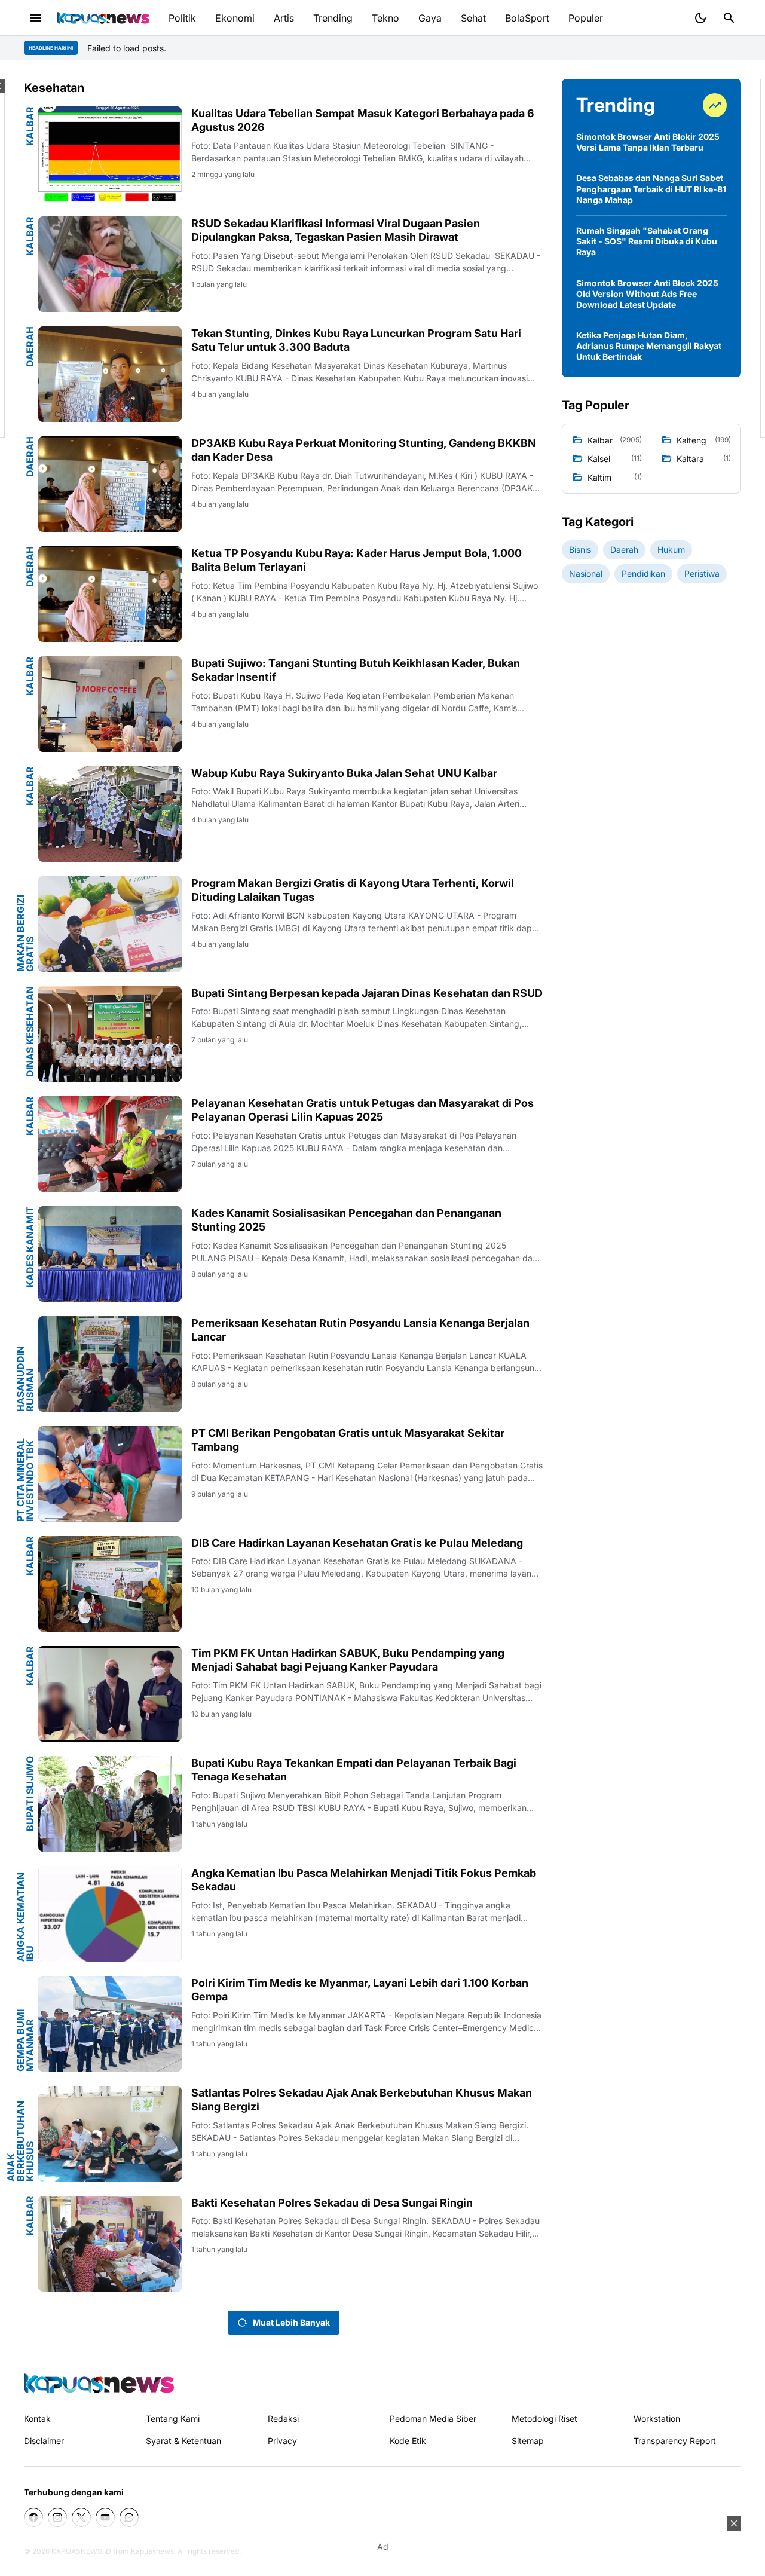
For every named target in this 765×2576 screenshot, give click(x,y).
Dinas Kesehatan (30, 1032)
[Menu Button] (36, 18)
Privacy (282, 2441)
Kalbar (30, 126)
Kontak (37, 2419)
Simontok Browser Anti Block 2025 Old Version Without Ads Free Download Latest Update (647, 294)
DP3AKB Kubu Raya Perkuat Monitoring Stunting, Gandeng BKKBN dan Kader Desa (364, 450)
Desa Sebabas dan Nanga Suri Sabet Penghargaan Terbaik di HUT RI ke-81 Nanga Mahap (651, 189)
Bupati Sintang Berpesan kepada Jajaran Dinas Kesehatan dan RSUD (367, 993)
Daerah (30, 347)
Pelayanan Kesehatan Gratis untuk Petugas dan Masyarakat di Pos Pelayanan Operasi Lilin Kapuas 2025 (362, 1110)
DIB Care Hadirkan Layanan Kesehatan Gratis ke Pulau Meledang (357, 1543)
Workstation (657, 2419)
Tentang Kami (173, 2419)
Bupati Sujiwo (30, 1794)
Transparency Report (675, 2441)
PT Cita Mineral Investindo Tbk (25, 1480)
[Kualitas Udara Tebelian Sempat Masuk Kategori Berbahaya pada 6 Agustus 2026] (110, 154)
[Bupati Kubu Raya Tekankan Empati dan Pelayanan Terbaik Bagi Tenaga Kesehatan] (110, 1804)
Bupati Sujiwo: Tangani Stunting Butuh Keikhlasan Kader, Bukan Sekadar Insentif (356, 670)
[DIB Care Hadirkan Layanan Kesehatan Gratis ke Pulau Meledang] (110, 1584)
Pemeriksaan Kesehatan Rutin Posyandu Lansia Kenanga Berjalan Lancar (360, 1330)
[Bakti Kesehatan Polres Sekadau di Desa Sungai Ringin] (110, 2244)
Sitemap (528, 2441)
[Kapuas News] (103, 18)
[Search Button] (729, 18)
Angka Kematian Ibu (25, 1917)
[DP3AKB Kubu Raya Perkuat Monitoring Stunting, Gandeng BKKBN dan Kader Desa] (110, 484)
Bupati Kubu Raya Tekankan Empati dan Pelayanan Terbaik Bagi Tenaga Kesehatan (354, 1770)
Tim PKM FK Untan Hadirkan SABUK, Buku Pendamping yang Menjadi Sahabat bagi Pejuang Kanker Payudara (348, 1660)
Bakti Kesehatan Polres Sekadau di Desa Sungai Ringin (332, 2203)
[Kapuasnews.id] (99, 2383)
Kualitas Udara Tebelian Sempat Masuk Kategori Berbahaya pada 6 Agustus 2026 (363, 120)
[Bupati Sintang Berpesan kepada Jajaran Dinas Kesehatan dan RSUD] (110, 1034)
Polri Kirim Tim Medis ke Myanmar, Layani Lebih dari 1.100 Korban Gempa (360, 1990)
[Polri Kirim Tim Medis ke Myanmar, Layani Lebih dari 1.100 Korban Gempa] (110, 2024)
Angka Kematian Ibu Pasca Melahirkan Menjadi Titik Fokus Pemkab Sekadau (364, 1880)
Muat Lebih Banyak (291, 2322)
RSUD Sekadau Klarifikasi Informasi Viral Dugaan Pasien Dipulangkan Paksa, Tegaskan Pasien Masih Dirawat (336, 230)
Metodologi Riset (544, 2419)
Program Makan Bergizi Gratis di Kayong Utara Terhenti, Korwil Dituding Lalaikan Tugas (353, 890)
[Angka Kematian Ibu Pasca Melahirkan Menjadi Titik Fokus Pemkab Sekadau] (110, 1914)
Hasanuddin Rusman (25, 1379)
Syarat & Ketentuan (183, 2441)
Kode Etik (408, 2441)
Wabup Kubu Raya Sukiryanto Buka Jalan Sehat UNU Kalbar (344, 773)
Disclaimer (44, 2441)
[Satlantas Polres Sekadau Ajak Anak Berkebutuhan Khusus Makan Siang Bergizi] (110, 2134)
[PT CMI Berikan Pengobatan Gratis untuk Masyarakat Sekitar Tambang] (110, 1474)
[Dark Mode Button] (700, 18)
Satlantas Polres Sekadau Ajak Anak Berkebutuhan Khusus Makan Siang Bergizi (362, 2100)
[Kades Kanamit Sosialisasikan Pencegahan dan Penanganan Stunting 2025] (110, 1254)
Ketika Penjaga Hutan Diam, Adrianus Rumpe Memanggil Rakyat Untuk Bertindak (649, 346)
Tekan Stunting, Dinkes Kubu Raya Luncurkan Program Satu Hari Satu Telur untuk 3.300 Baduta (356, 340)
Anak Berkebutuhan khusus (20, 2141)
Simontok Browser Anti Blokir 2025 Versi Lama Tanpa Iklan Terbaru (648, 142)
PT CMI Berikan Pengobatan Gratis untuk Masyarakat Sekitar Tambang (348, 1440)
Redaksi (283, 2419)
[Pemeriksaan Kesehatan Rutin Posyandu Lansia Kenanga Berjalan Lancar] (110, 1364)
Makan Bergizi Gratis (25, 933)
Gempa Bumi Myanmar (25, 2040)
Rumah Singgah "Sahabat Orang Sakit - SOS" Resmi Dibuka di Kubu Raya (647, 241)
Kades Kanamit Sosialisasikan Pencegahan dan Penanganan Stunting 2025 (346, 1220)
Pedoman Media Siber (433, 2419)
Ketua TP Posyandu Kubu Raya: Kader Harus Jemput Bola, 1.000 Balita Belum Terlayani (357, 560)
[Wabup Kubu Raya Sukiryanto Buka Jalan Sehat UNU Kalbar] (110, 814)
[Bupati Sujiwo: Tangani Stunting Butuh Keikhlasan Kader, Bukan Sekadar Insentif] (110, 704)
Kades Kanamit (30, 1247)
